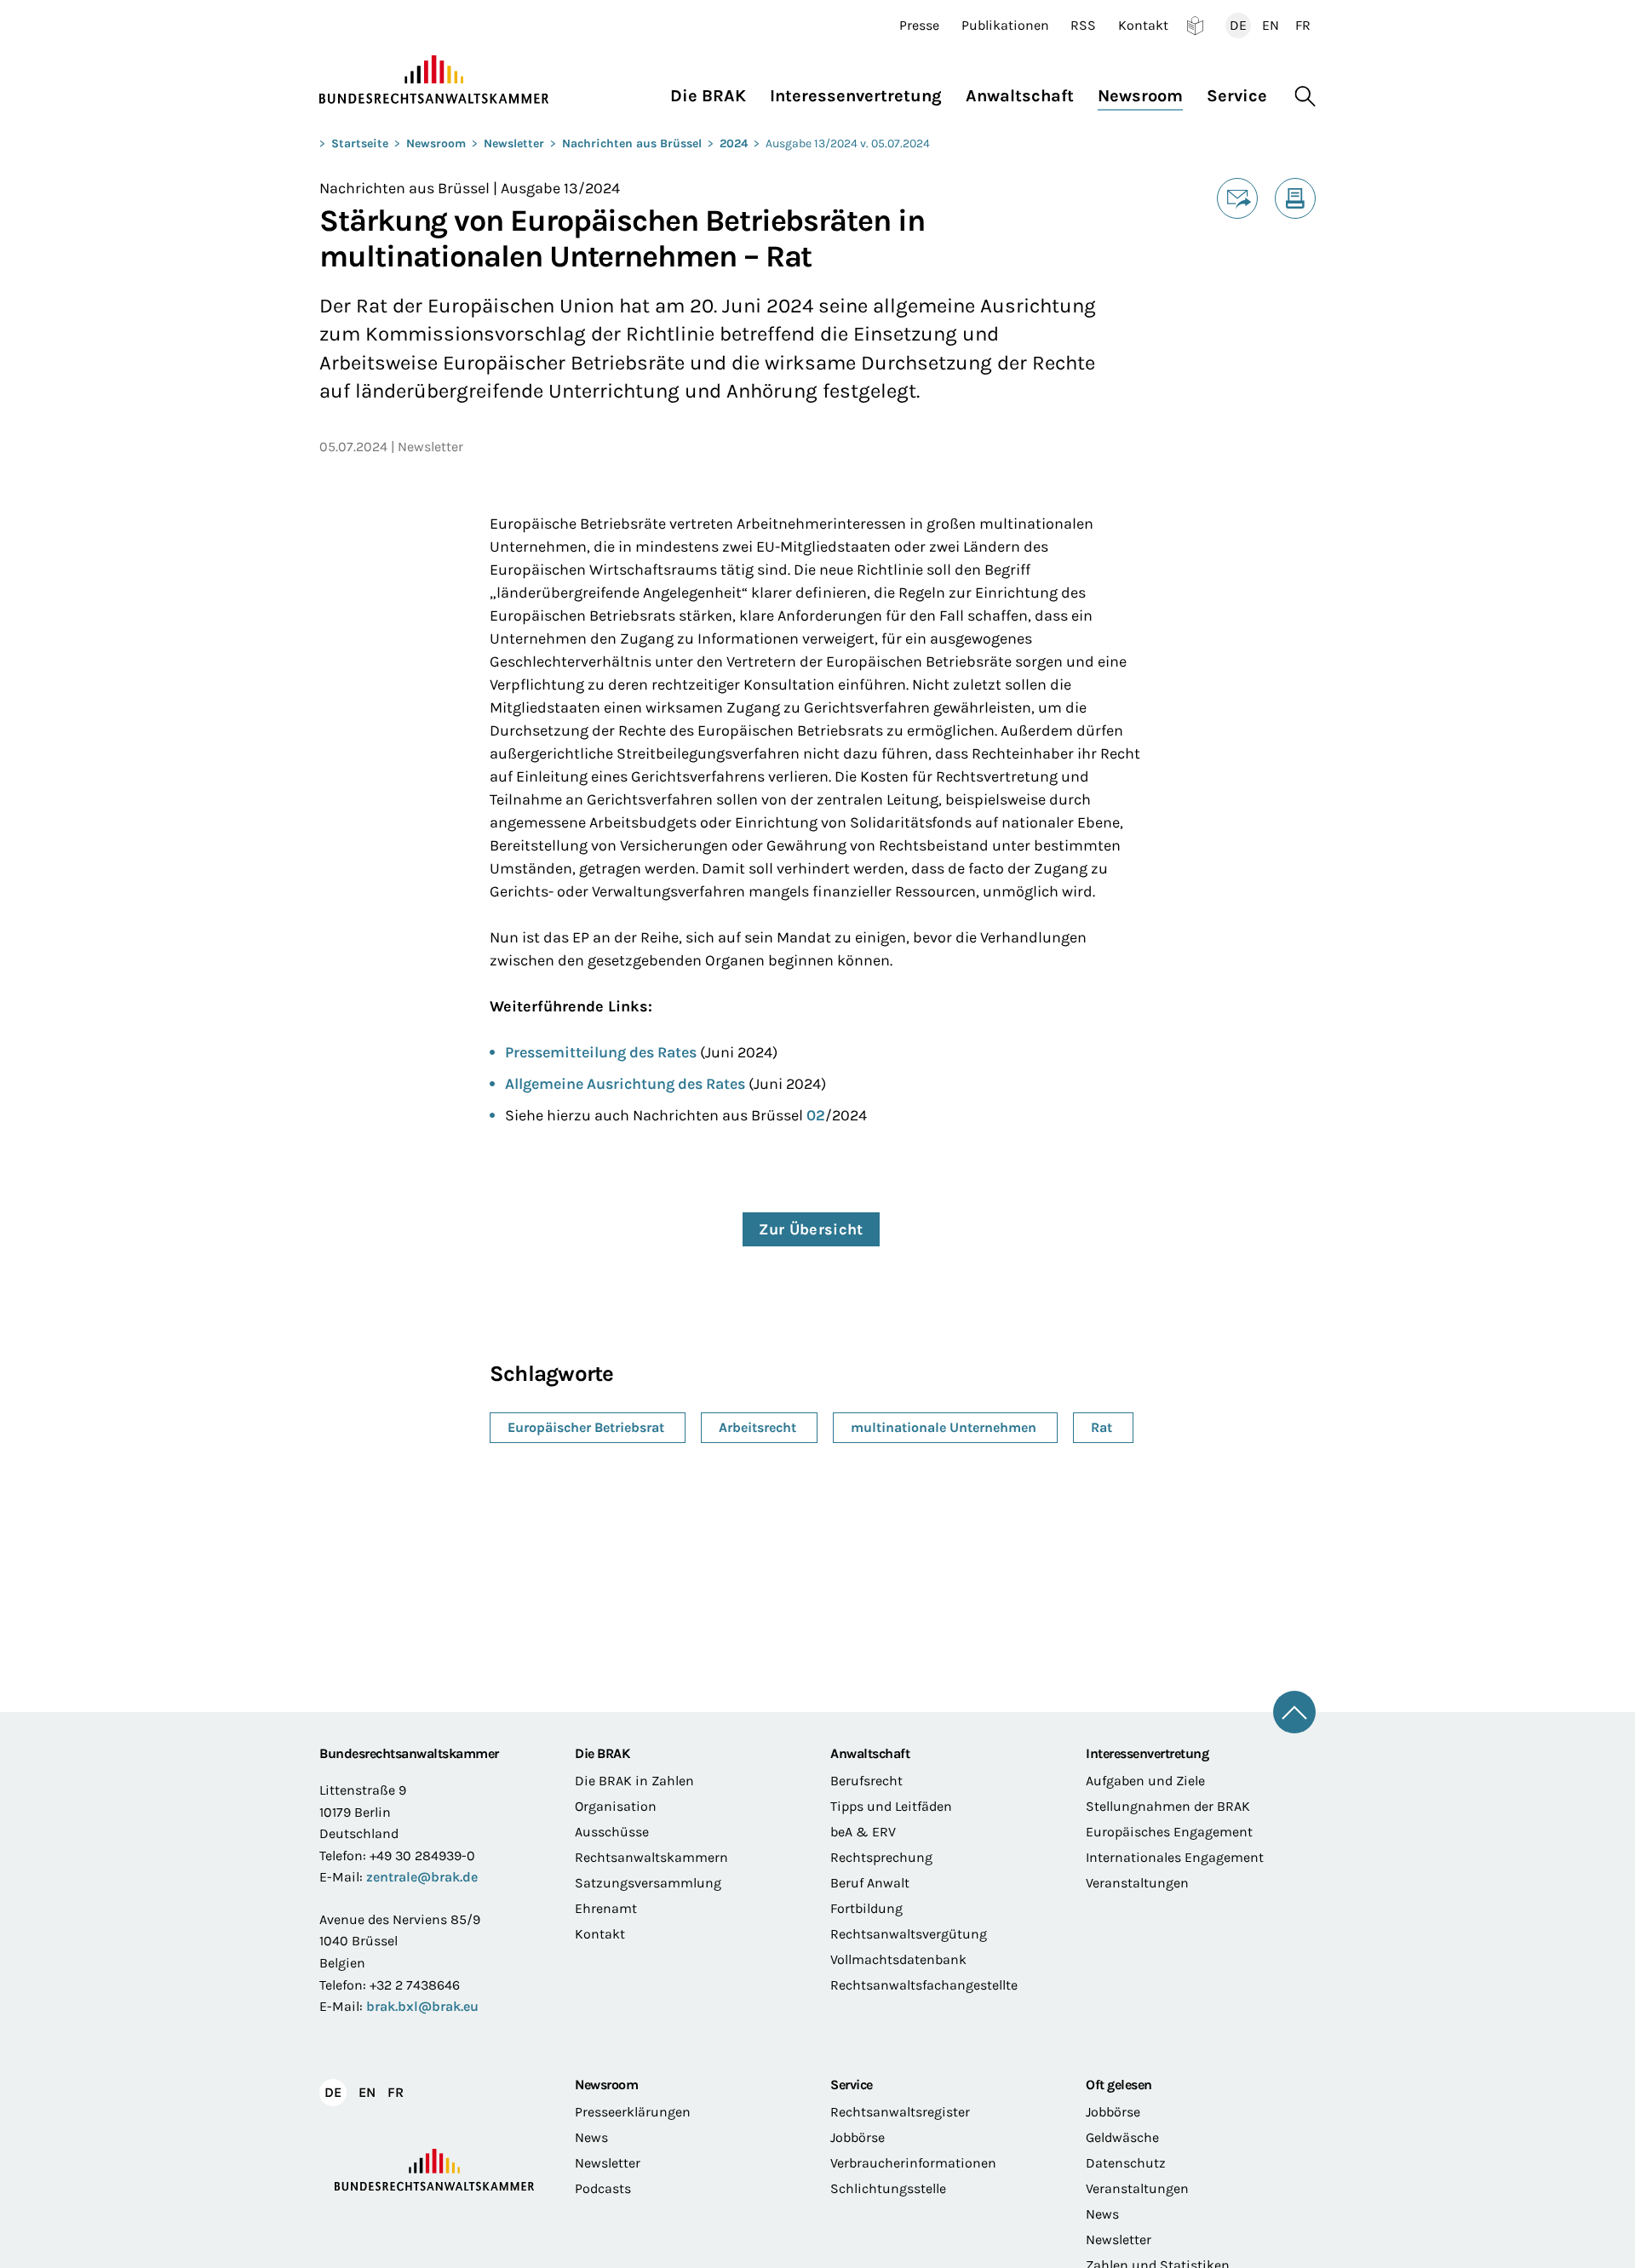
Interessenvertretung (1147, 1753)
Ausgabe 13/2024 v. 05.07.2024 (848, 143)
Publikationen (1005, 26)
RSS (1083, 26)
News (591, 2137)
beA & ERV (863, 1832)
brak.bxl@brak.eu (422, 2006)
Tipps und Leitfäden (891, 1806)
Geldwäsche (1122, 2137)
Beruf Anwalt (870, 1883)
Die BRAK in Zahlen (634, 1781)
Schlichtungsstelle (888, 2188)
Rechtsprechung (881, 1857)
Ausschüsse (612, 1832)
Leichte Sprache (1195, 26)
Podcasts (603, 2188)
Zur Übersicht (811, 1229)
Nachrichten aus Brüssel (632, 143)
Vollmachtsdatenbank (898, 1959)
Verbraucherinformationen (913, 2163)
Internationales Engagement (1175, 1857)
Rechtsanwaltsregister (900, 2112)
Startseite (360, 143)
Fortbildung (866, 1908)
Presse (919, 26)
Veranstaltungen (1137, 1883)
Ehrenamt (606, 1908)
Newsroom (436, 143)
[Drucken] (1295, 198)
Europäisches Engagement (1169, 1832)
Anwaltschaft (870, 1753)
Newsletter (514, 143)
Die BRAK (602, 1753)
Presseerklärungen (633, 2112)
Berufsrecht (866, 1781)
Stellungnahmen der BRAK (1168, 1806)
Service (852, 2085)
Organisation (616, 1806)
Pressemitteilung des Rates (601, 1052)
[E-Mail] (1237, 198)
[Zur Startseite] (434, 80)
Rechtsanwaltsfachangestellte (924, 1985)
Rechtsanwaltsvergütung (909, 1934)
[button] (714, 92)
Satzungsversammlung (648, 1883)
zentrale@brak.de (422, 1877)
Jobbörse (858, 2137)
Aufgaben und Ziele (1145, 1781)
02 (816, 1115)
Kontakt (1143, 26)
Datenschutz (1126, 2163)
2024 (734, 143)
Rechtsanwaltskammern (651, 1857)
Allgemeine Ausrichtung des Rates (625, 1084)
